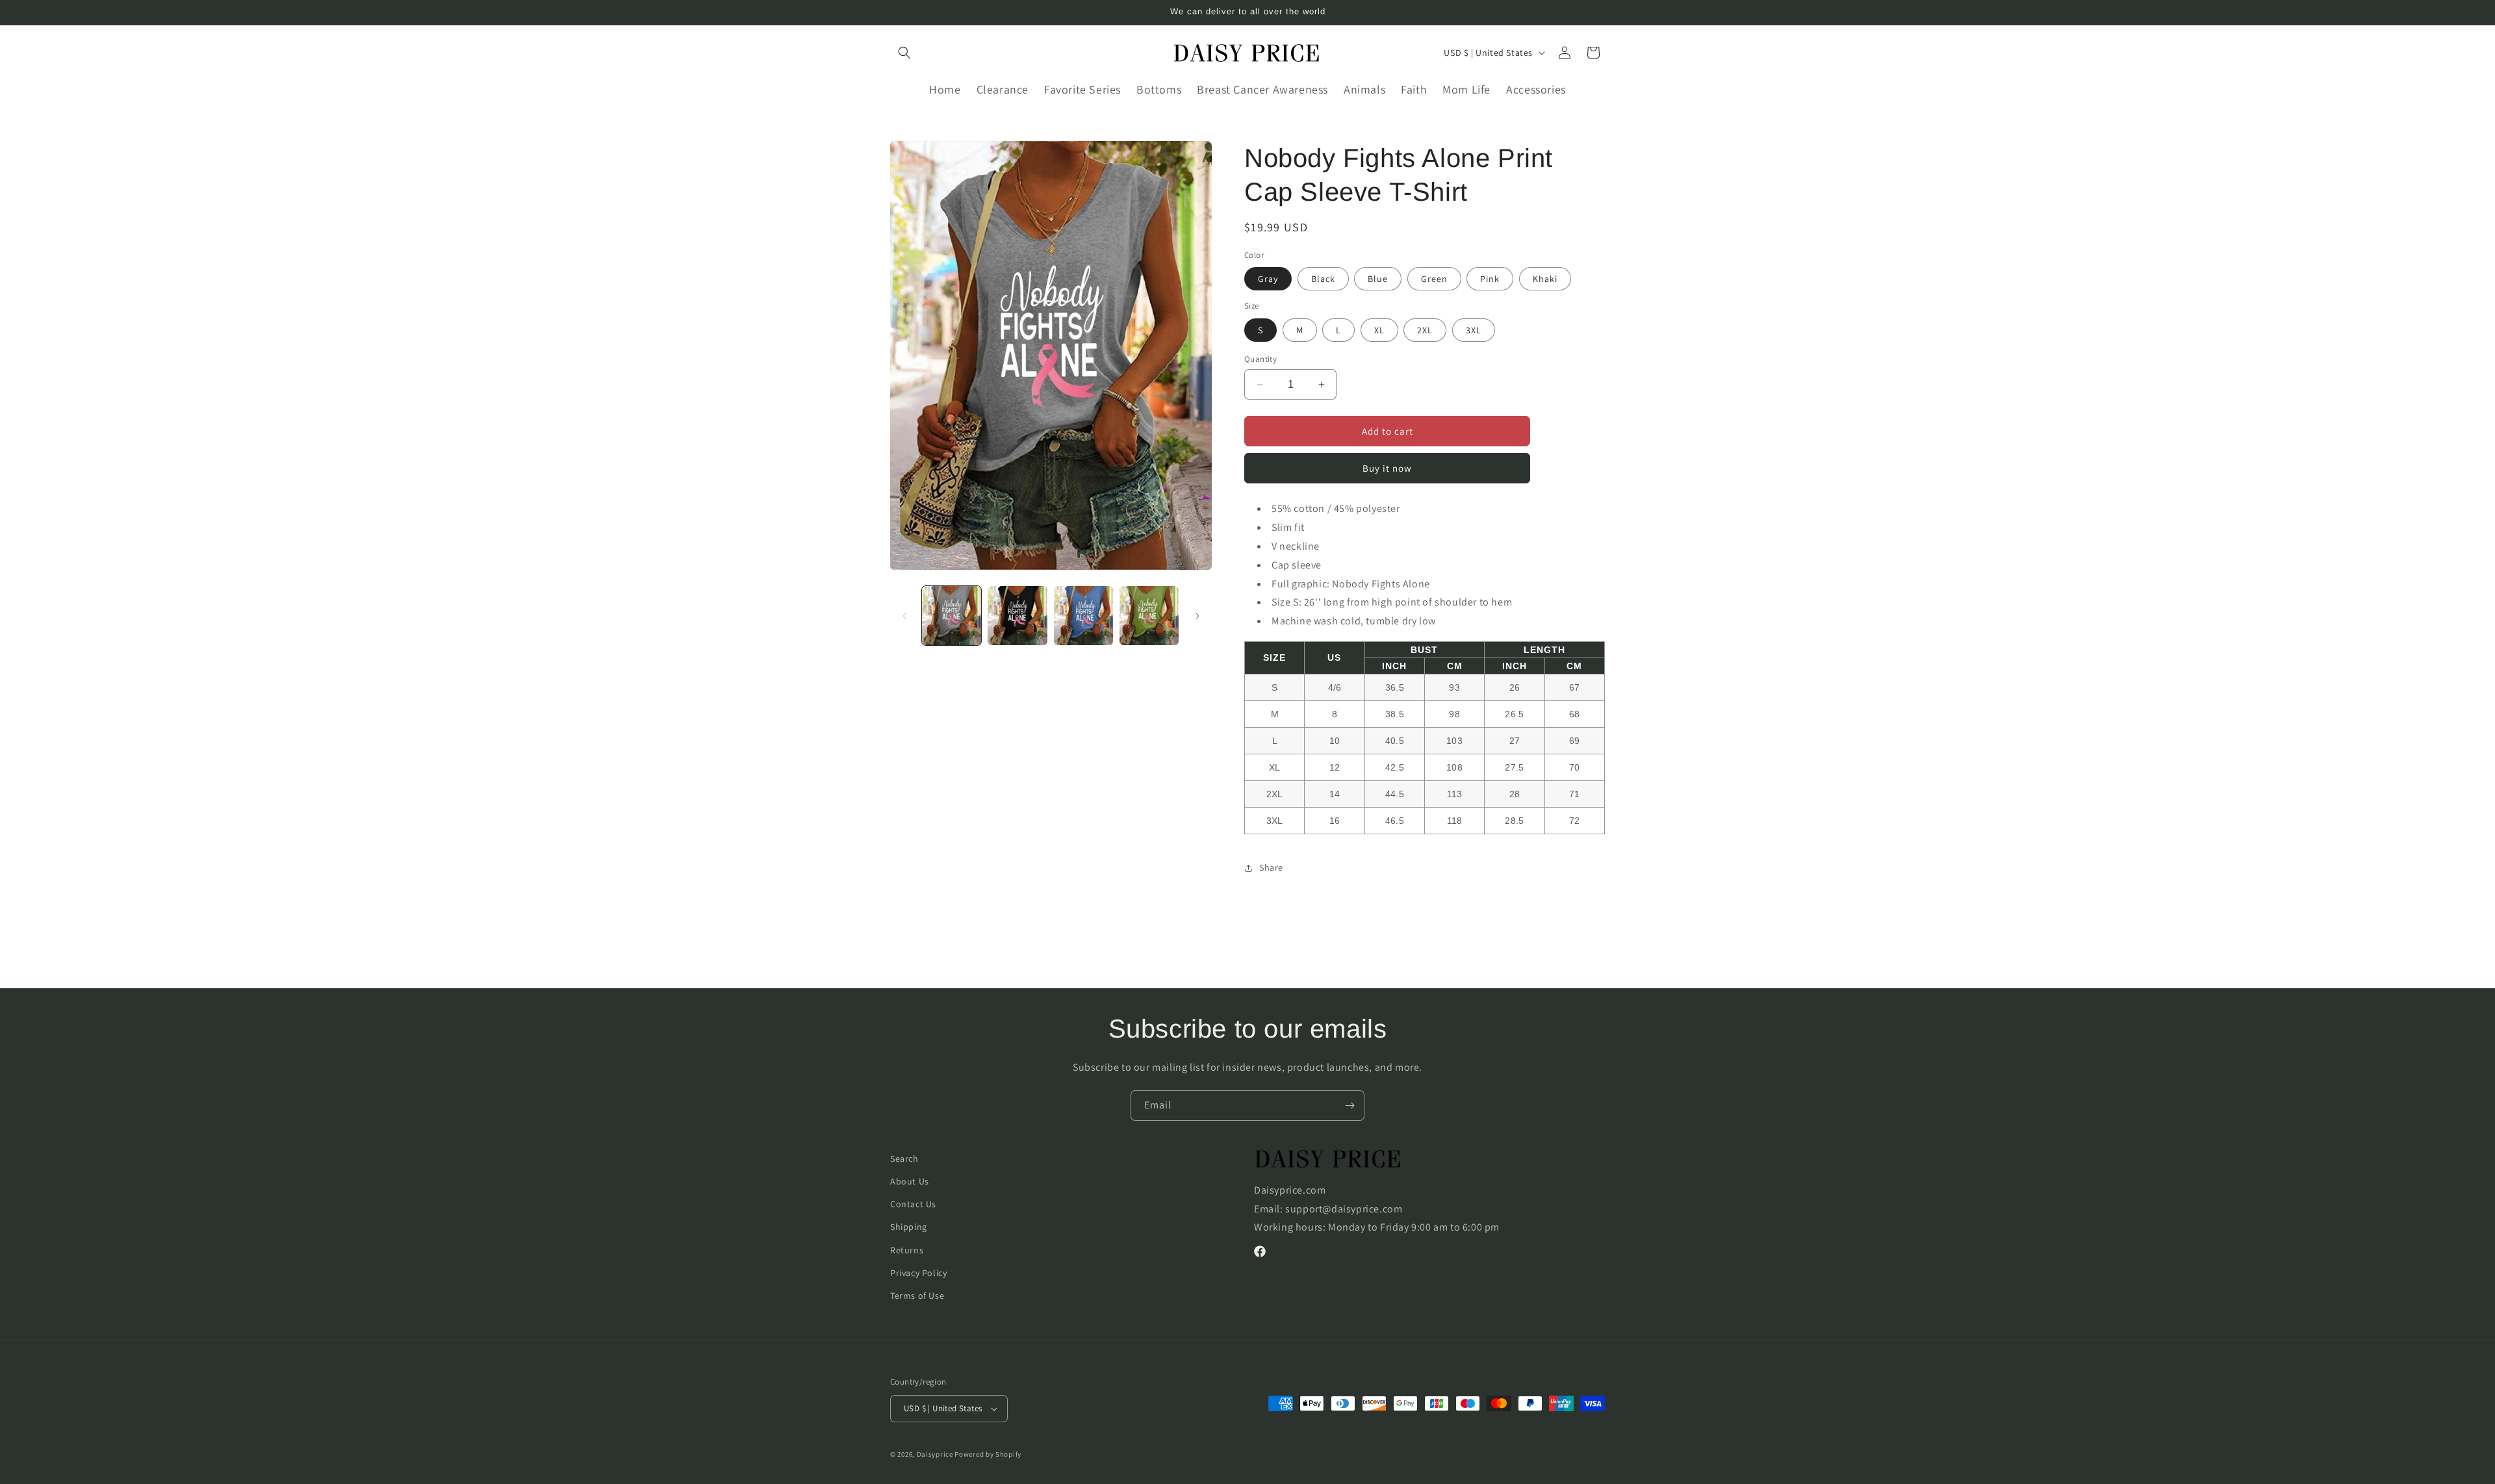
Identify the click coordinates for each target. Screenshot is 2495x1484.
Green (1434, 279)
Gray (1268, 279)
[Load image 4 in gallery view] (1149, 616)
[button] (904, 53)
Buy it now (1387, 468)
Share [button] (1271, 867)
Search (904, 1158)
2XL (1425, 330)
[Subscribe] (1350, 1106)
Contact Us (913, 1204)
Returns (907, 1250)
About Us (910, 1181)
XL (1379, 330)
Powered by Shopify (988, 1454)
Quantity (1260, 359)
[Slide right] (1197, 616)
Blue (1378, 279)
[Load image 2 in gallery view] (1017, 616)
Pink (1490, 279)
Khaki (1545, 279)
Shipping (909, 1227)
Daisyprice (935, 1454)
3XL (1474, 330)
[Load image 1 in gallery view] (952, 616)
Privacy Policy (918, 1273)
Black (1323, 279)
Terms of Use (917, 1296)
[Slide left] (904, 616)
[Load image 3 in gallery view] (1083, 616)
